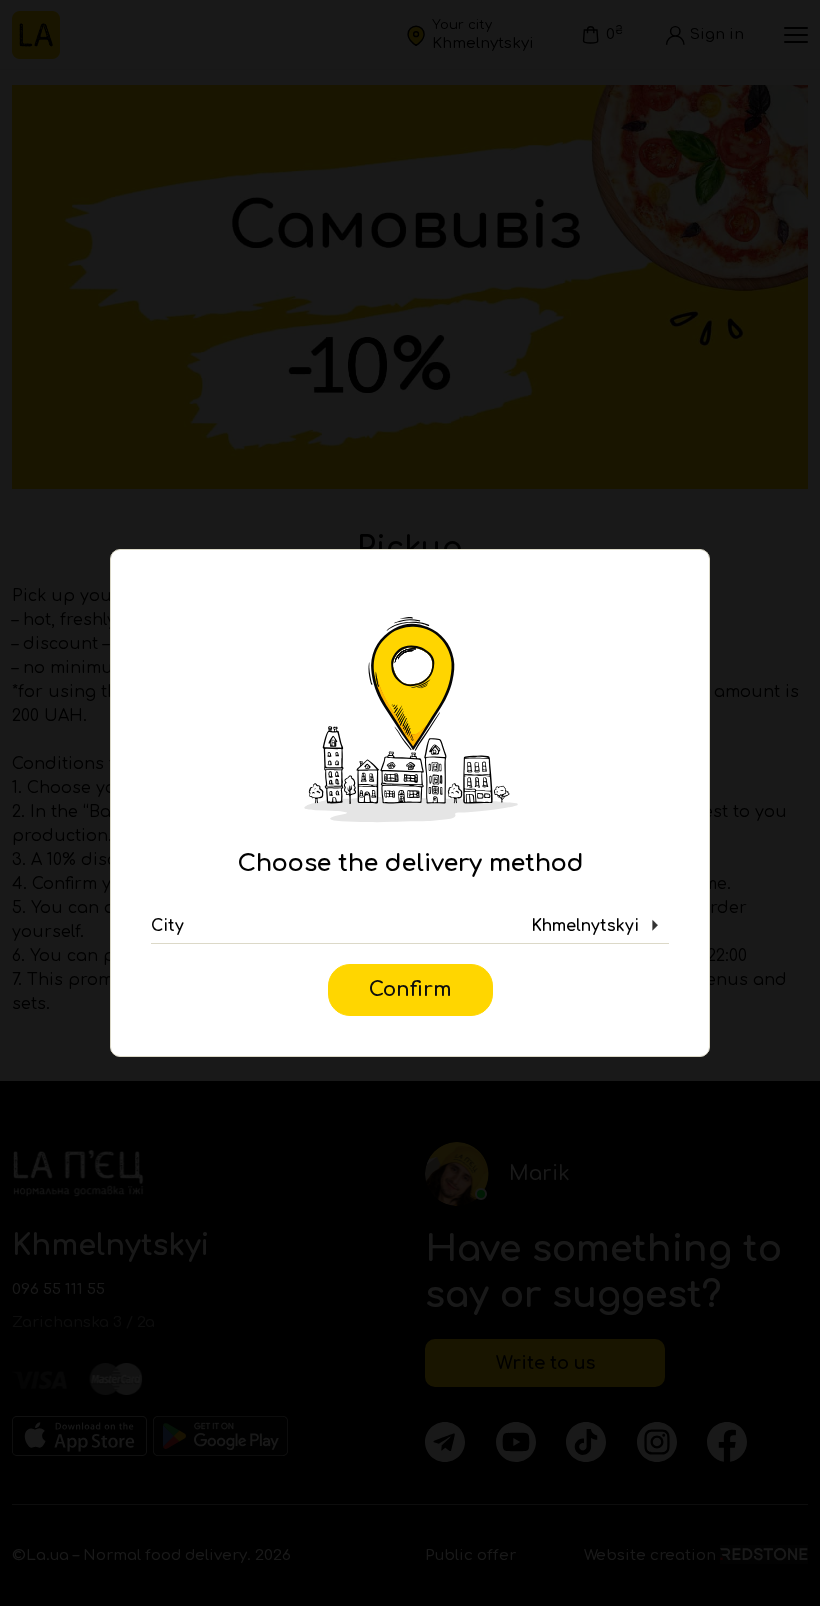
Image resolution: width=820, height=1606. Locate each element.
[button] (410, 926)
